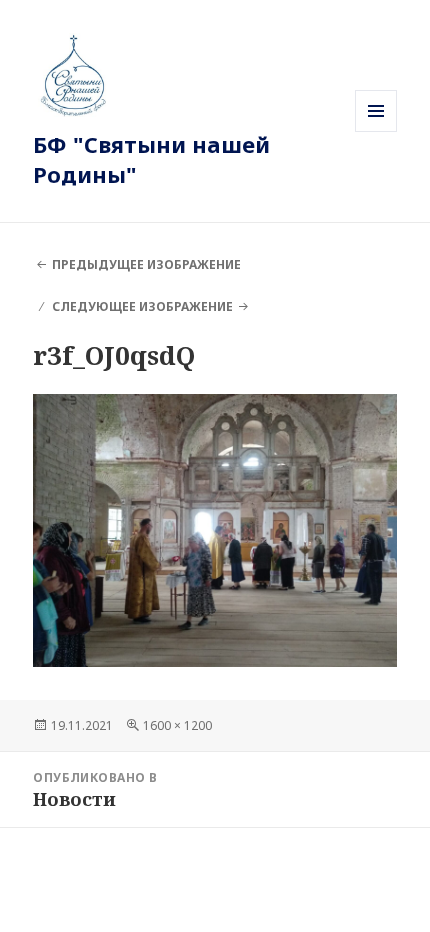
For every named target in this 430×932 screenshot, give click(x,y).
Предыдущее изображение (146, 264)
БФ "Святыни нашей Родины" (151, 159)
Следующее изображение (142, 306)
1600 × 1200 (177, 725)
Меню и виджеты (376, 131)
